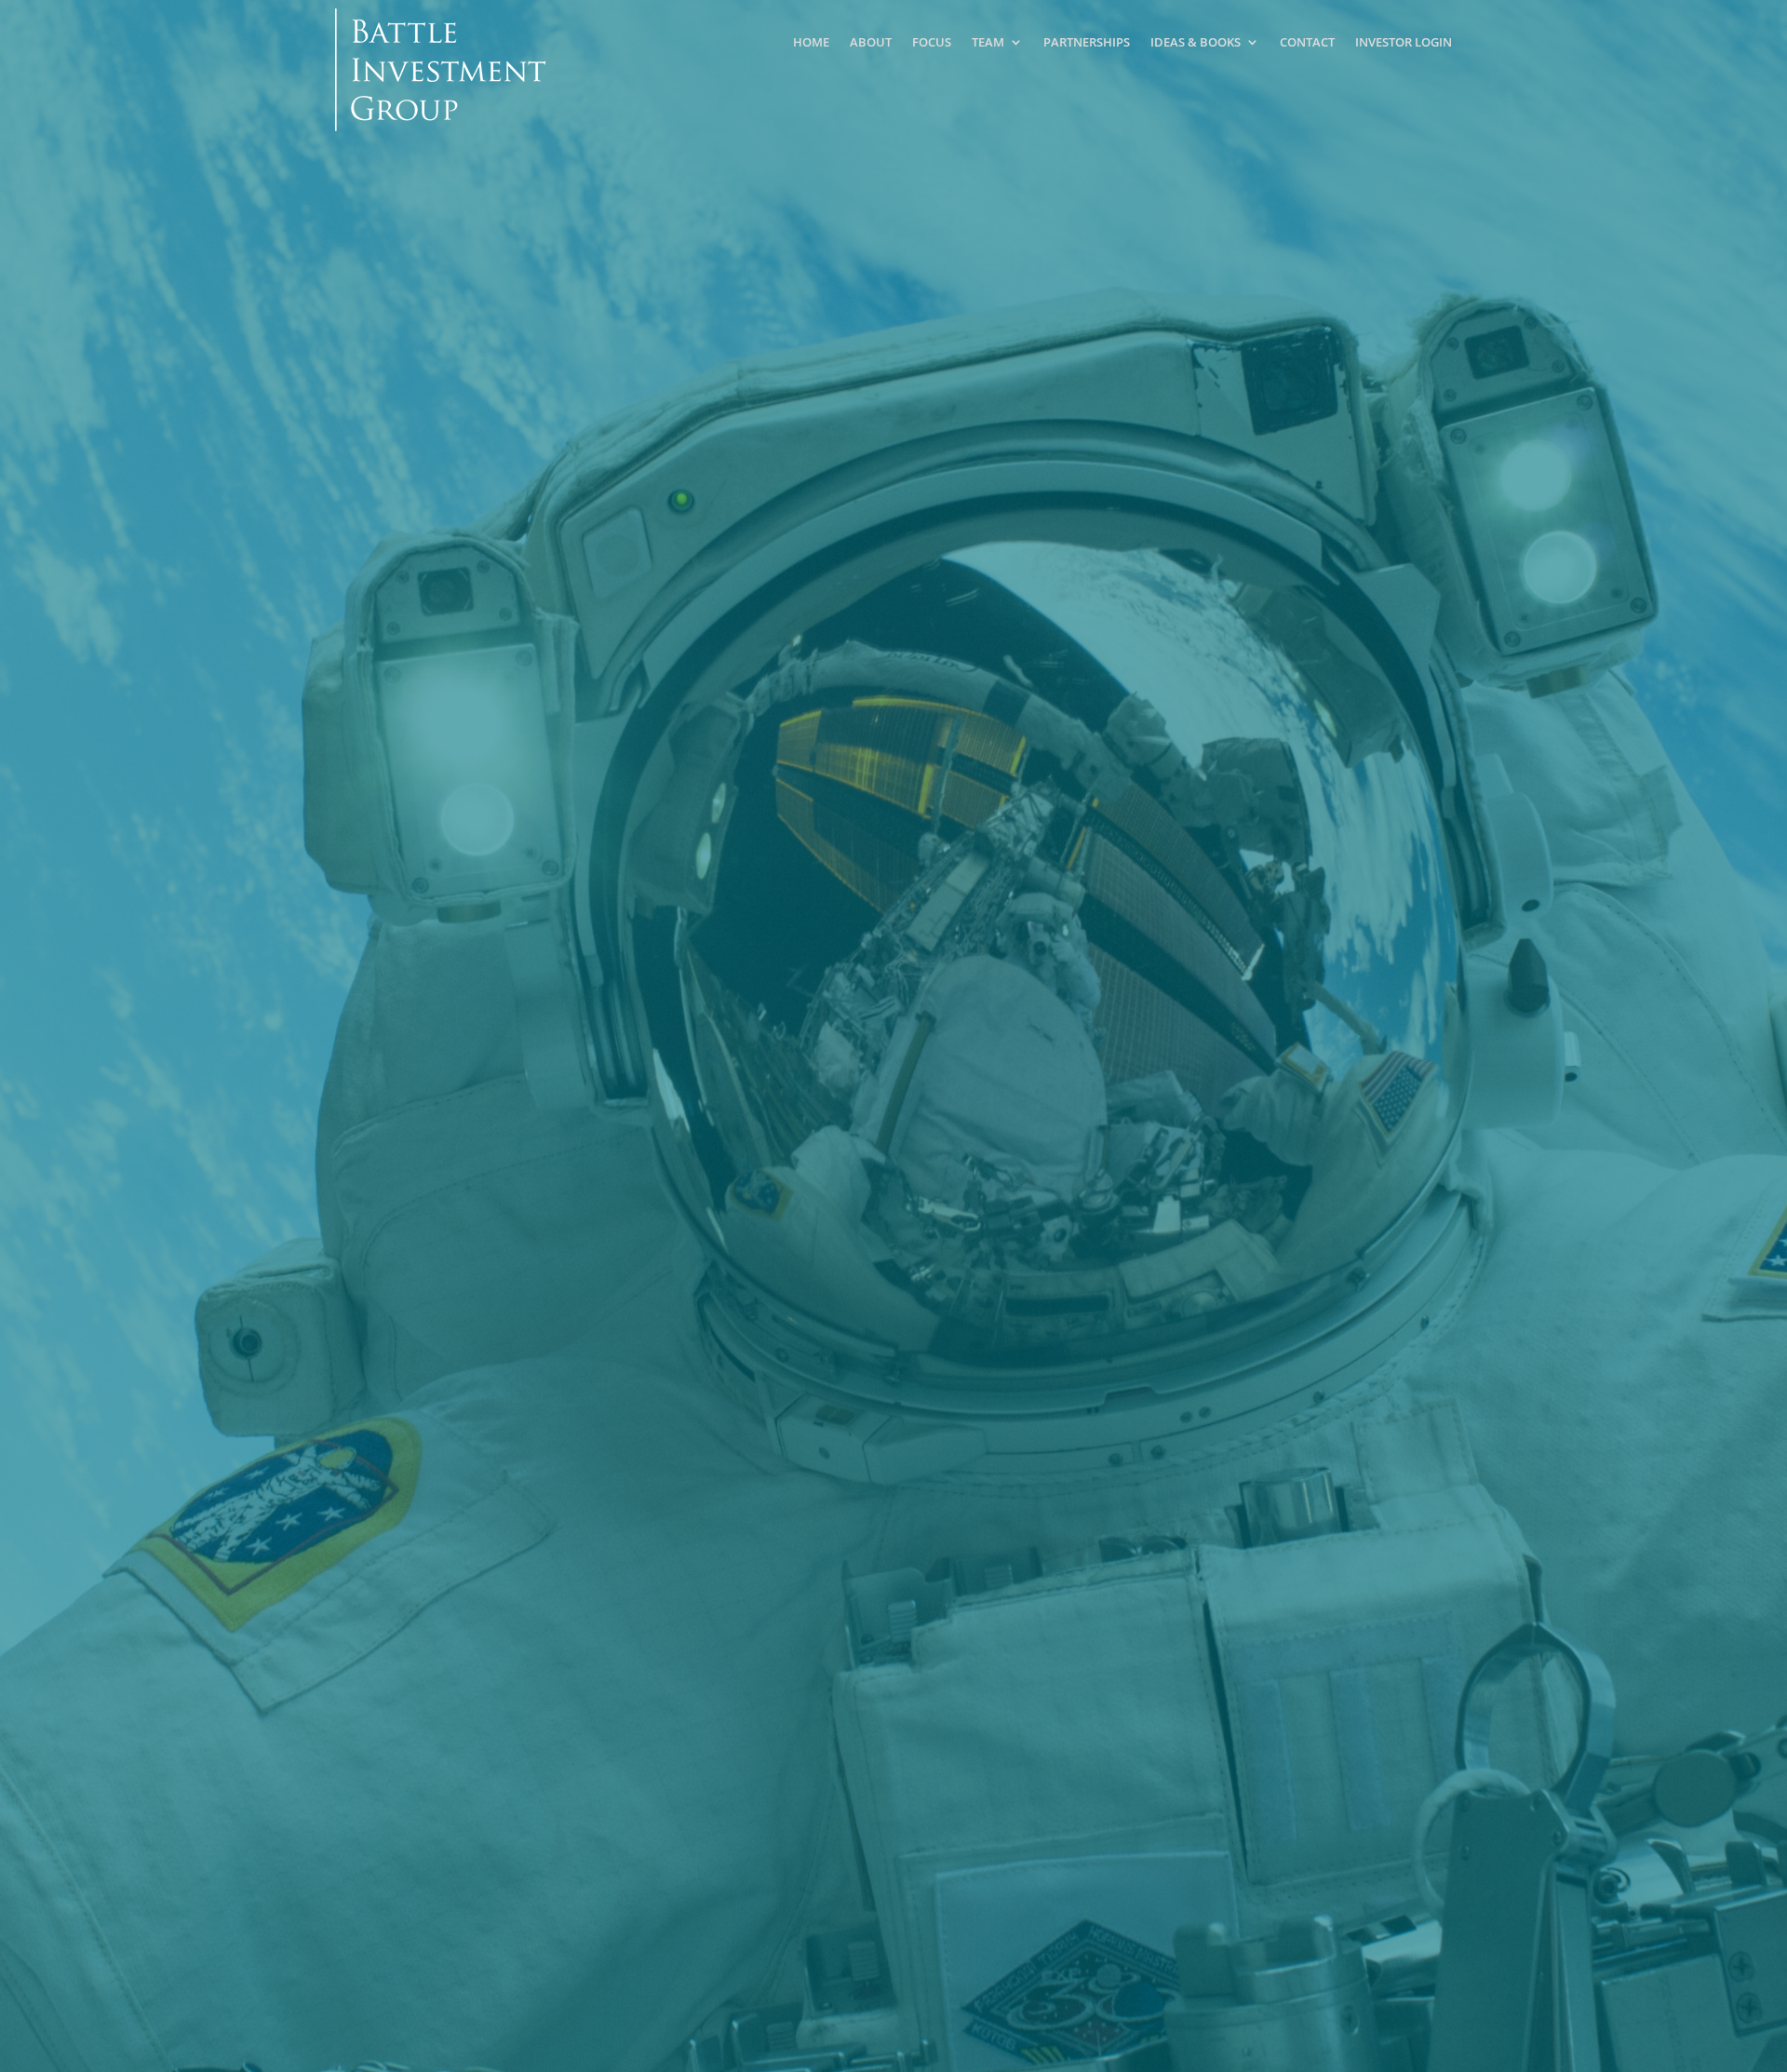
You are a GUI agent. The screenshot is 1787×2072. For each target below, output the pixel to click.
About (871, 42)
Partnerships (1087, 42)
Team (988, 42)
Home (811, 42)
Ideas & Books (1196, 42)
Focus (932, 42)
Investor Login (1404, 42)
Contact (1307, 42)
